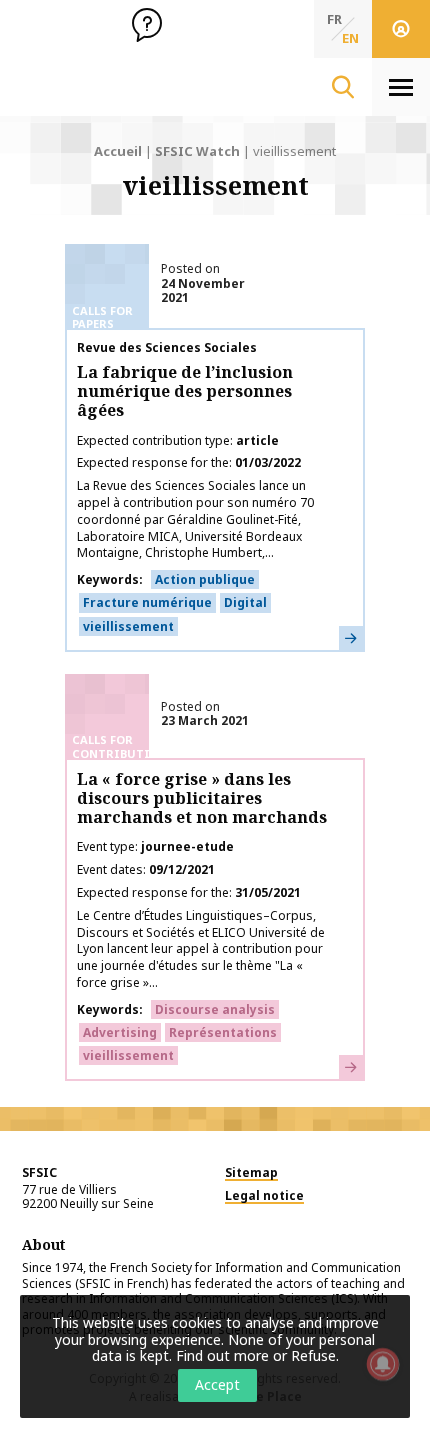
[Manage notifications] (383, 1364)
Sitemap (251, 1172)
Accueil (118, 151)
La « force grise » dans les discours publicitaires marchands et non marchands (202, 798)
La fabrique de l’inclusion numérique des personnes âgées (185, 391)
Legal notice (264, 1195)
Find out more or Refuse (256, 1355)
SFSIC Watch (197, 151)
